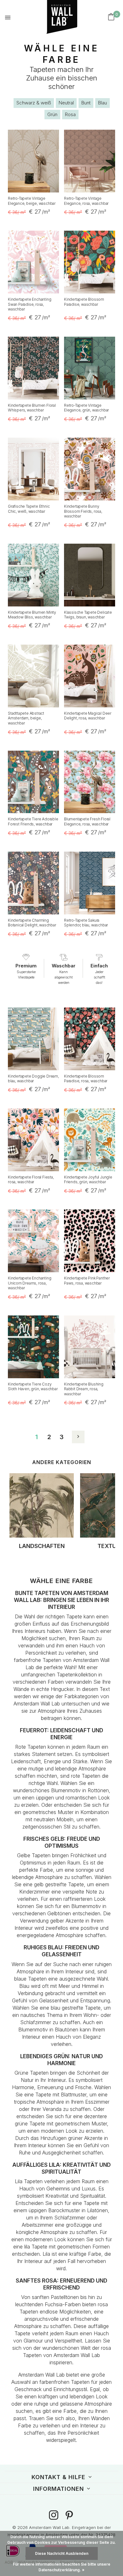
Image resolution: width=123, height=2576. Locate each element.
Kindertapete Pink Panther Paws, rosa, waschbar (87, 1281)
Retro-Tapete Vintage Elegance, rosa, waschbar (86, 201)
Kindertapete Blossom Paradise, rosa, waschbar (86, 1079)
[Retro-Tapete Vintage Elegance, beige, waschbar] (33, 161)
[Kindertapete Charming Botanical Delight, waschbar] (33, 883)
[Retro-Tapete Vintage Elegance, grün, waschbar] (90, 368)
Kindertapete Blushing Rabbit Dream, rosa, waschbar (84, 1389)
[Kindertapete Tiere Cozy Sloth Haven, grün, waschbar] (33, 1347)
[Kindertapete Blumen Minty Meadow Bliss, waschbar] (33, 575)
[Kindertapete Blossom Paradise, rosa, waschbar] (90, 1039)
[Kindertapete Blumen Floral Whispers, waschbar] (33, 368)
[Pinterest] (69, 2516)
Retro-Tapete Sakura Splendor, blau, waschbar (86, 923)
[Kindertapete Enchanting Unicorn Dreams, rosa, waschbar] (33, 1241)
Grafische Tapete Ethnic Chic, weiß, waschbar (29, 509)
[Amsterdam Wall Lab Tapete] (52, 17)
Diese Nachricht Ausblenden (62, 2553)
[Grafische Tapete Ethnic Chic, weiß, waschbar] (33, 469)
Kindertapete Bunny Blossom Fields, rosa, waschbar (83, 511)
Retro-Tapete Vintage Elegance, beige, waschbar (32, 201)
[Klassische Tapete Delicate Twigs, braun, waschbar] (90, 575)
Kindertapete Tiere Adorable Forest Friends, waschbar (33, 821)
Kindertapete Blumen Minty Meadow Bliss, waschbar (32, 615)
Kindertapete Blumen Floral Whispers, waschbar (32, 408)
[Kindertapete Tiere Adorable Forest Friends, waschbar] (33, 782)
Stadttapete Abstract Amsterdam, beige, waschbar (26, 718)
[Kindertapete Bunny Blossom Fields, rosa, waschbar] (90, 469)
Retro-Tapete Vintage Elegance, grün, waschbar (86, 408)
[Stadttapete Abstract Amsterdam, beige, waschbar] (33, 676)
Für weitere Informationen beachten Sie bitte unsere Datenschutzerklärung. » (62, 2567)
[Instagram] (54, 2516)
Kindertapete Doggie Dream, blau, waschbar (33, 1079)
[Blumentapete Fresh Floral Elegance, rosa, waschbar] (90, 782)
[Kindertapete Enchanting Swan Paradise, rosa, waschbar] (33, 262)
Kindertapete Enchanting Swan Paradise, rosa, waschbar (29, 304)
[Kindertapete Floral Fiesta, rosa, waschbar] (33, 1140)
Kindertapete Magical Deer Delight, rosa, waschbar (88, 716)
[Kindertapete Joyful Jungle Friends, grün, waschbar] (90, 1140)
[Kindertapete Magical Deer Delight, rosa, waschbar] (90, 676)
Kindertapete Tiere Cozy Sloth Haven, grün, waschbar (33, 1387)
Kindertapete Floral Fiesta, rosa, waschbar (31, 1180)
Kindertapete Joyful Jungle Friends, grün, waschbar (88, 1180)
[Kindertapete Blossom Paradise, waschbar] (90, 262)
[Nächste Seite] (78, 1437)
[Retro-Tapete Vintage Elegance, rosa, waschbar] (90, 161)
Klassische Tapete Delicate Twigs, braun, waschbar (88, 615)
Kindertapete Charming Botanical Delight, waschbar (32, 923)
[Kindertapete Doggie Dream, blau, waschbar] (33, 1039)
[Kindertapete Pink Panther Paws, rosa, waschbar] (90, 1241)
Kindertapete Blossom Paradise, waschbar (84, 302)
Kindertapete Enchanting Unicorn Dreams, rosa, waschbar (29, 1283)
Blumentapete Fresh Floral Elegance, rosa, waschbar (87, 821)
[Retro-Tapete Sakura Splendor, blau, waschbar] (90, 883)
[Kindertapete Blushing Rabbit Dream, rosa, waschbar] (90, 1347)
